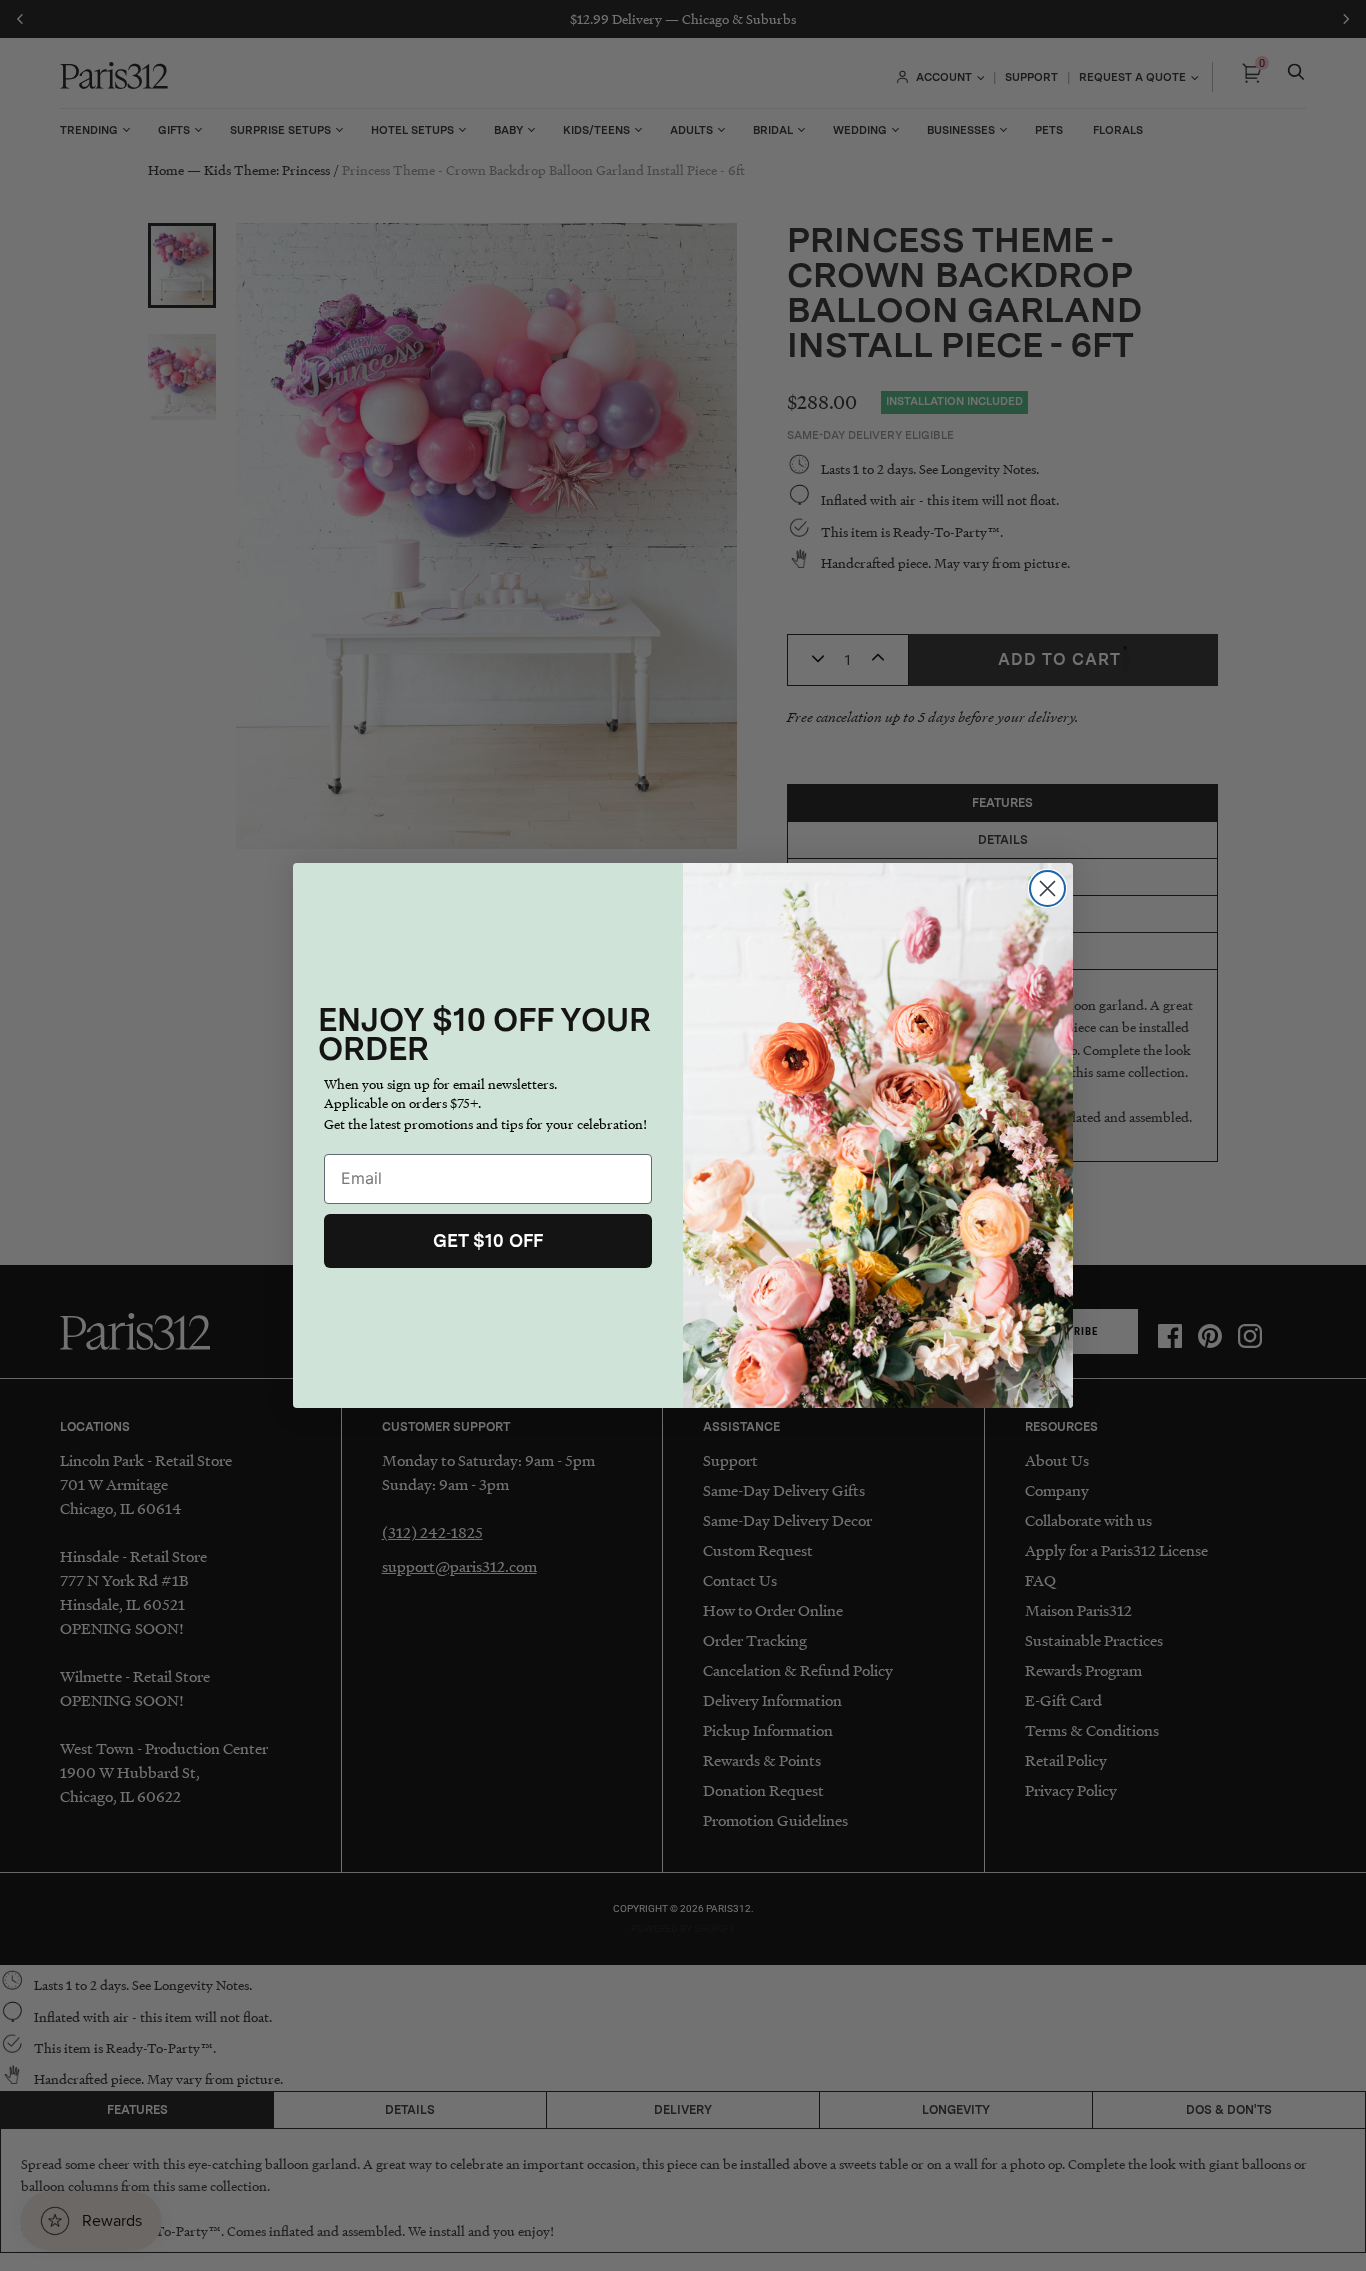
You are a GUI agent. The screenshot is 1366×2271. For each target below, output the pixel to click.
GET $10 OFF (488, 1240)
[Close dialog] (1047, 888)
